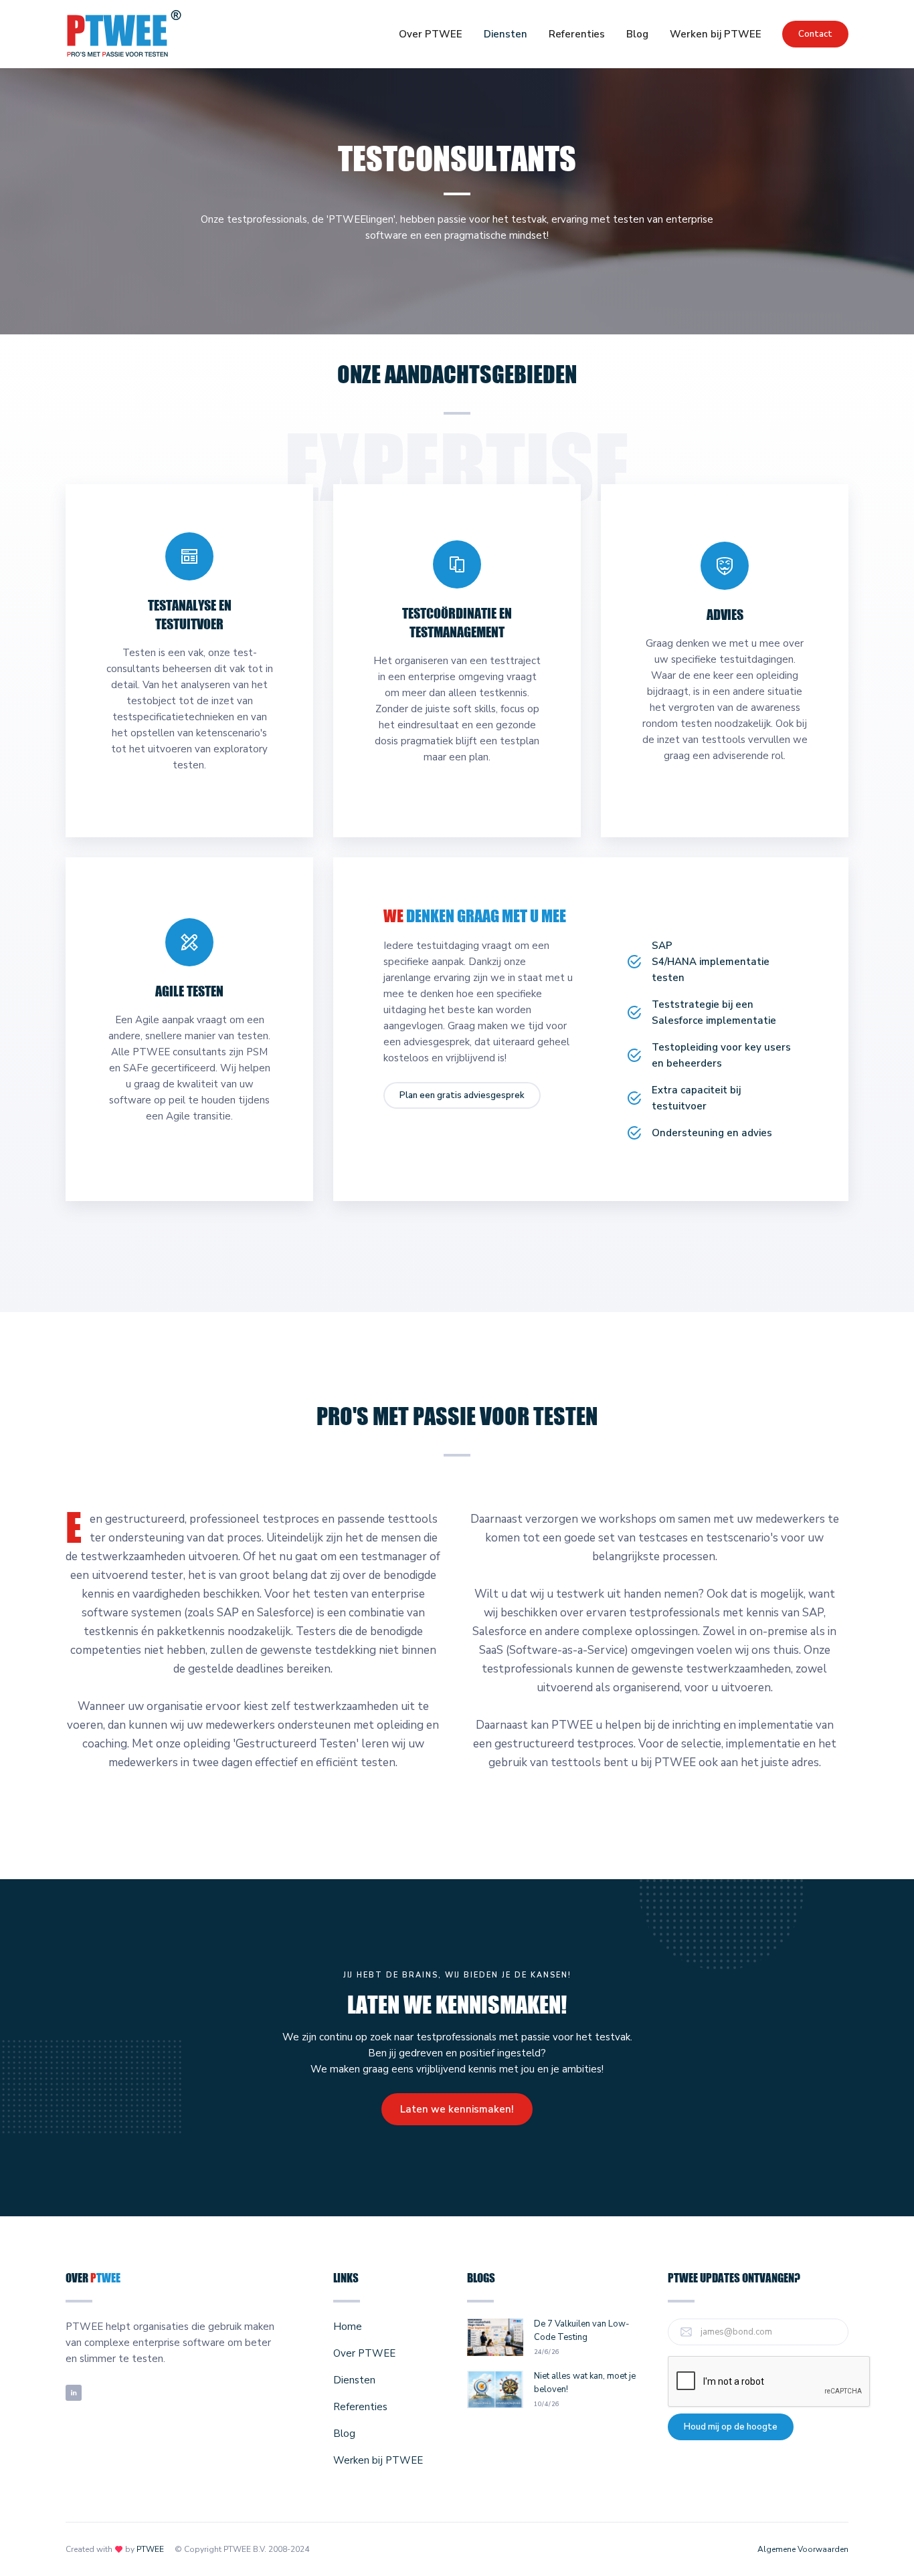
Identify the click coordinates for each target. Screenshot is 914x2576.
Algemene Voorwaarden (803, 2549)
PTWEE (150, 2549)
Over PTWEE (431, 34)
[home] (124, 34)
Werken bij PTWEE (716, 34)
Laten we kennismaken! (457, 2109)
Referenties (577, 34)
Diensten (506, 34)
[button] (506, 34)
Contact (815, 34)
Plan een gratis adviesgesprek (462, 1095)
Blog (637, 34)
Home (348, 2327)
